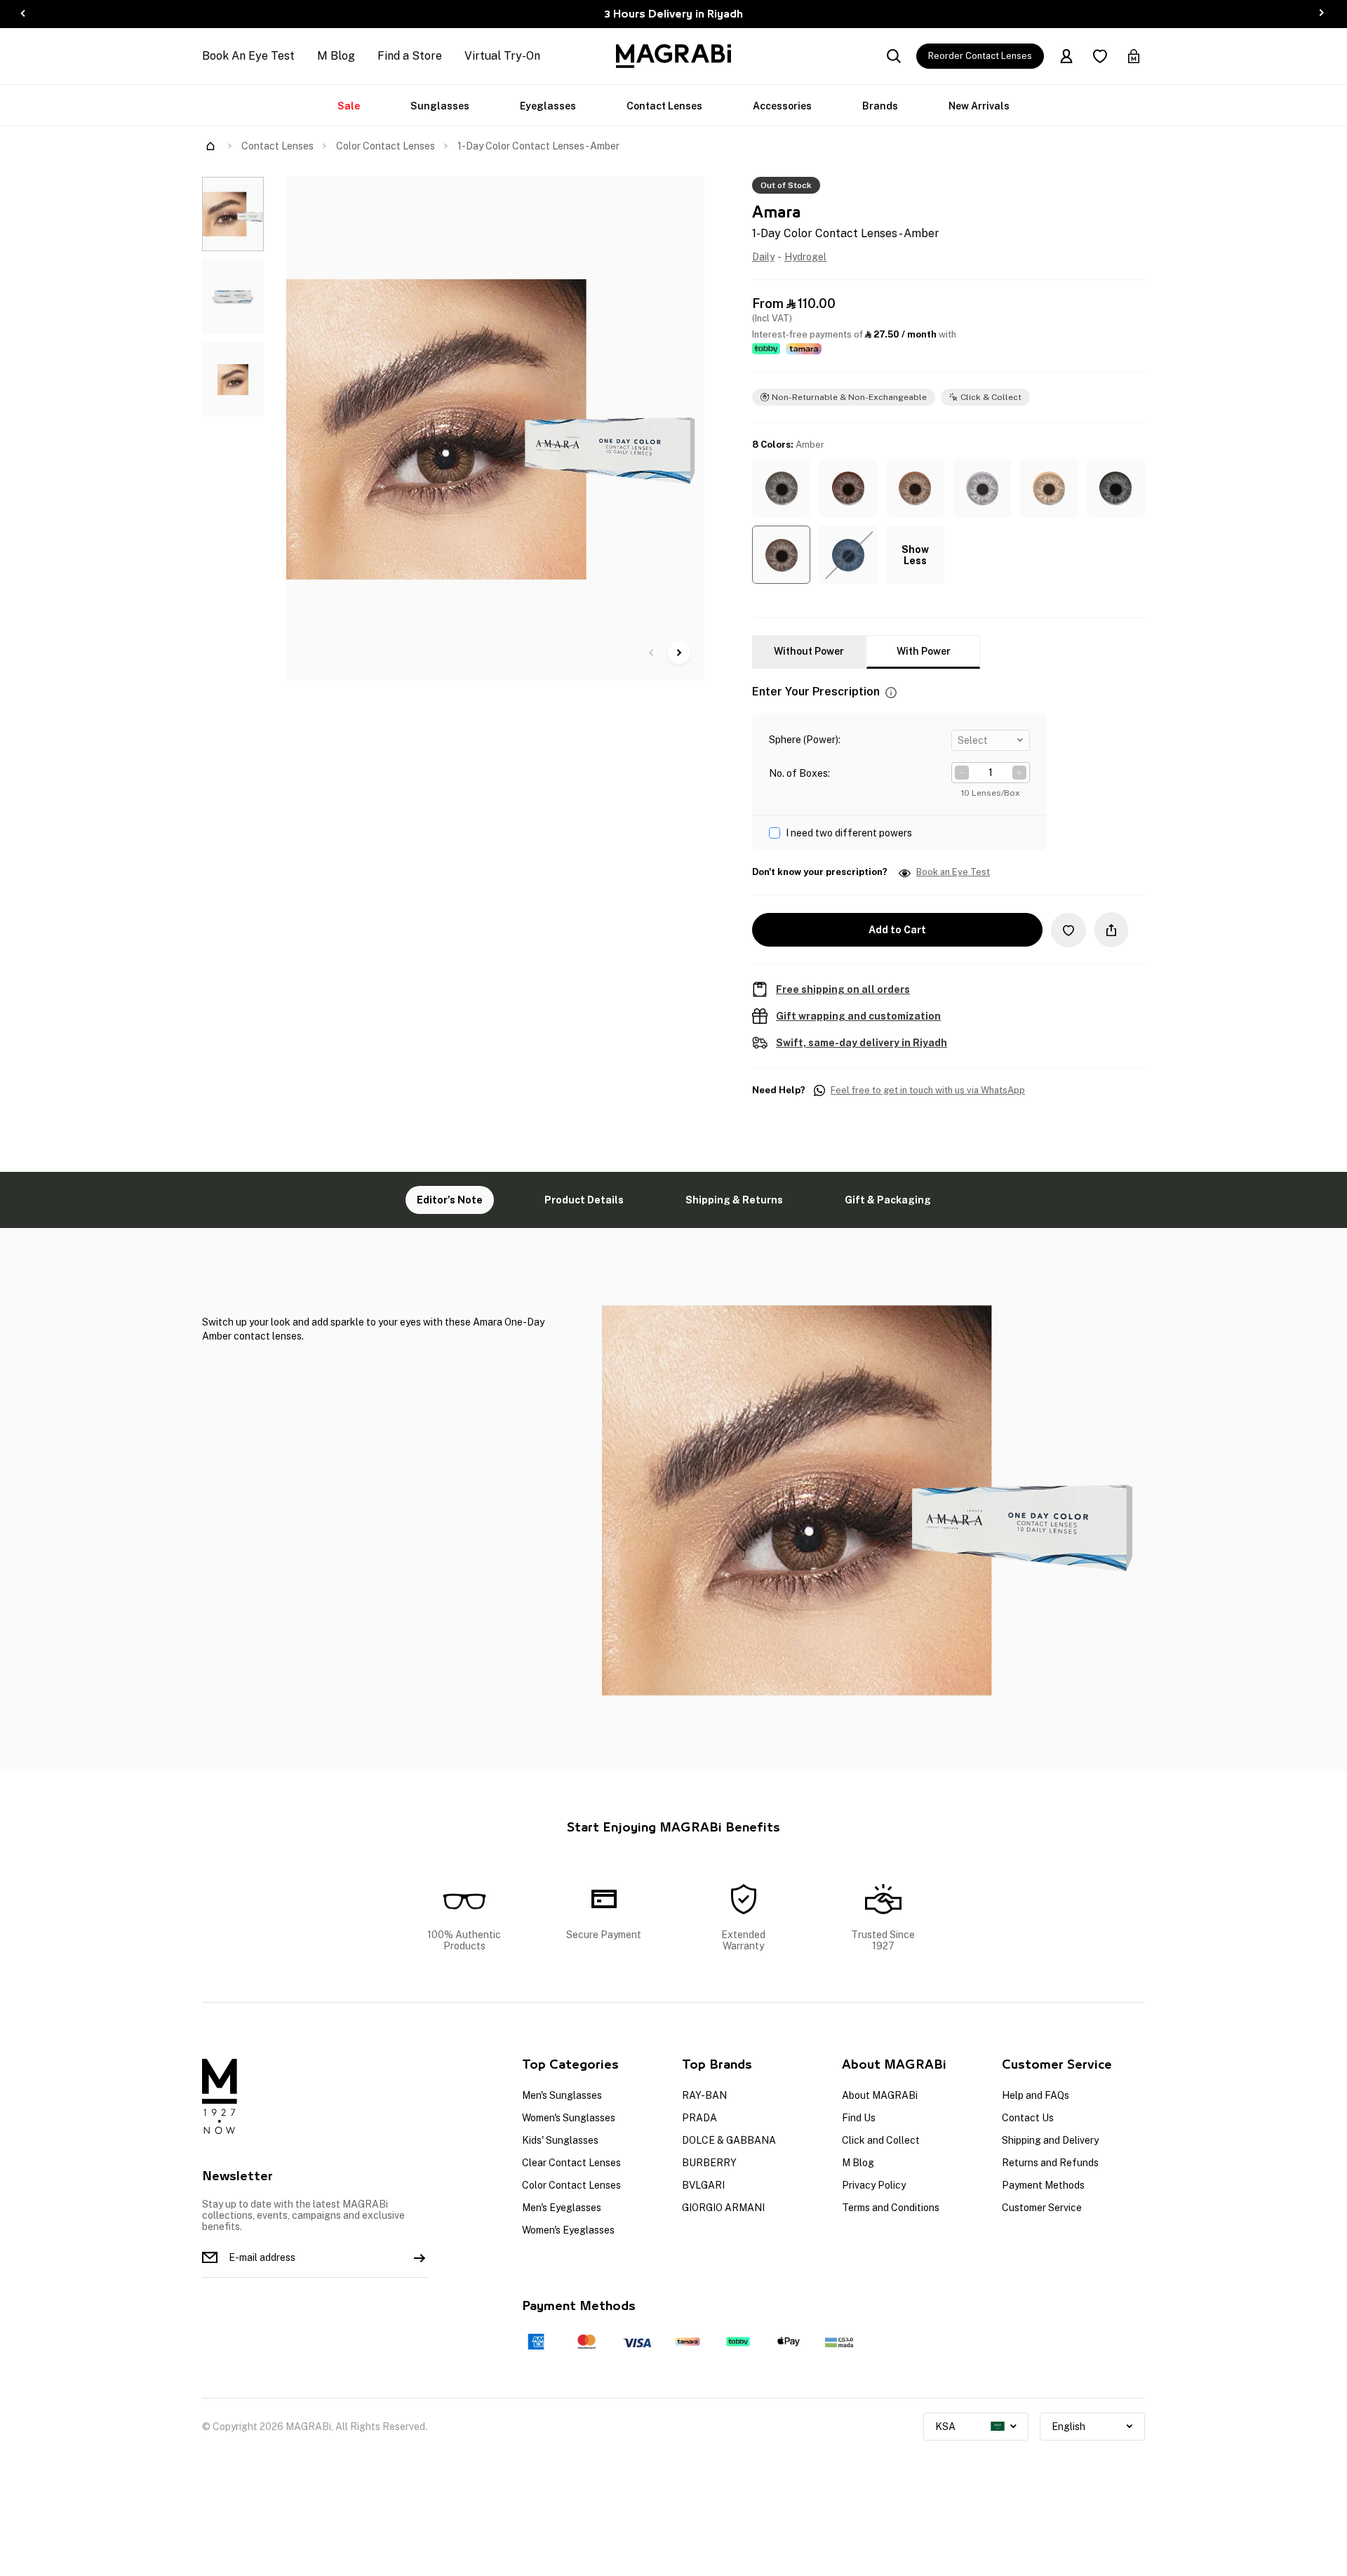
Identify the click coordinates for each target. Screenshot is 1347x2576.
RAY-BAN (704, 2095)
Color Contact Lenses (386, 146)
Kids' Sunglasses (560, 2140)
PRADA (699, 2118)
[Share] (1111, 930)
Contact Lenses (664, 106)
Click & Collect (991, 397)
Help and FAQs (1036, 2095)
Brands (880, 106)
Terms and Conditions (891, 2208)
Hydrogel (805, 257)
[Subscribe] (420, 2257)
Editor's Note (450, 1200)
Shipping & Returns (734, 1200)
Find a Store (410, 56)
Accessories (782, 106)
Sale (349, 106)
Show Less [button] (915, 555)
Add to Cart (897, 930)
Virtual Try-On (502, 56)
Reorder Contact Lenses (980, 56)
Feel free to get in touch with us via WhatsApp (928, 1090)
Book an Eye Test (953, 872)
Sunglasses (440, 106)
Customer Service (1042, 2208)
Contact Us (1028, 2118)
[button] (781, 488)
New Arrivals (979, 106)
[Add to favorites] (1068, 930)
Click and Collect (881, 2140)
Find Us (859, 2118)
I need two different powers (849, 833)
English (1068, 2427)
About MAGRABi (880, 2095)
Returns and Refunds (1050, 2163)
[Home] (210, 146)
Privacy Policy (874, 2185)
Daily (763, 257)
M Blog (336, 56)
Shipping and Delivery (1050, 2140)
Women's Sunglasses (569, 2118)
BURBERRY (709, 2163)
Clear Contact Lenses (571, 2163)
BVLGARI (703, 2185)
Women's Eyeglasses (568, 2230)
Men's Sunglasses (562, 2095)
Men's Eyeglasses (562, 2208)
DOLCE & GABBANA (729, 2140)
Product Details (584, 1200)
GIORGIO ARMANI (723, 2208)
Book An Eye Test (248, 56)
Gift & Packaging (888, 1200)
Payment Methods (1043, 2185)
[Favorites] (1100, 56)
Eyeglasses (548, 106)
